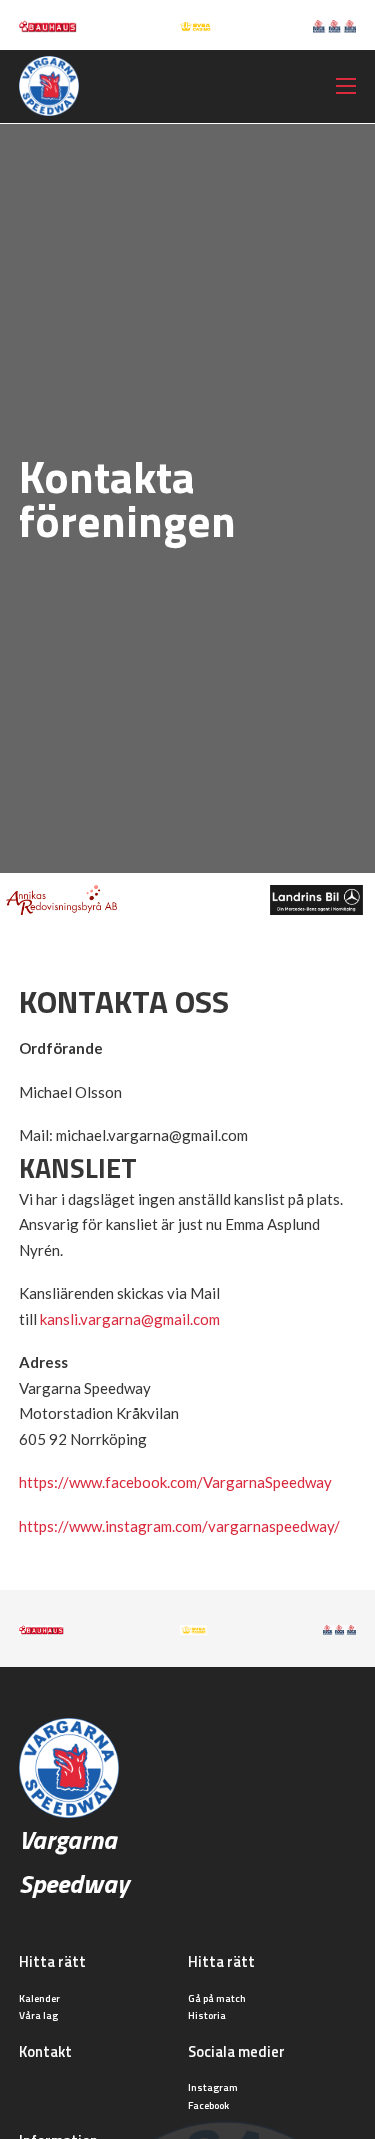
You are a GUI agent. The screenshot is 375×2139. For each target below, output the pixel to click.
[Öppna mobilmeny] (346, 86)
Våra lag (38, 2015)
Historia (207, 2015)
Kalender (39, 1998)
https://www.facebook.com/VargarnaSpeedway (175, 1482)
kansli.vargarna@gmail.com (130, 1319)
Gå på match (217, 1998)
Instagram (213, 2087)
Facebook (208, 2105)
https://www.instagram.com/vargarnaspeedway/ (179, 1526)
